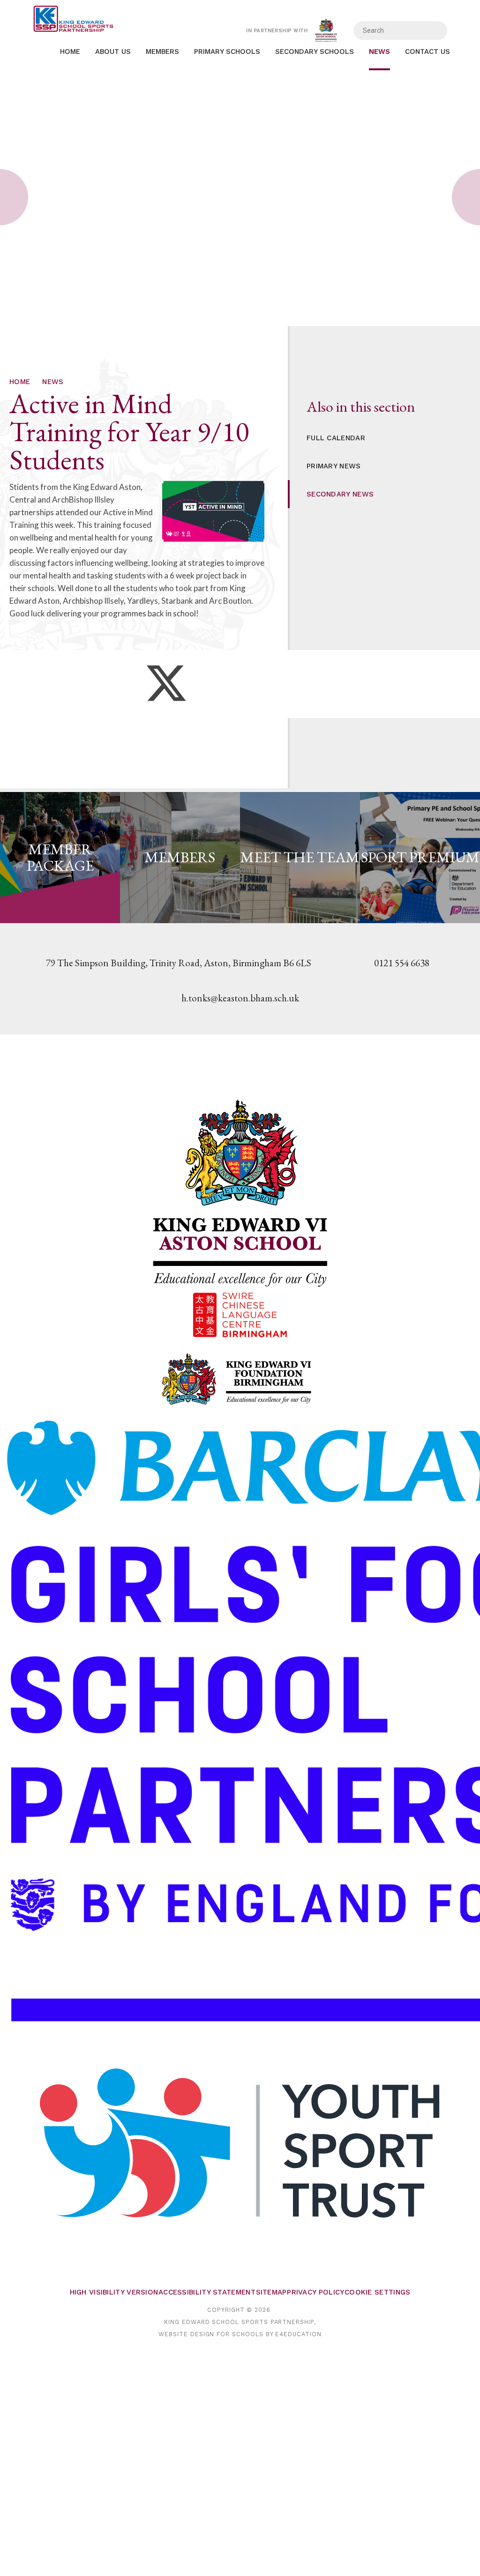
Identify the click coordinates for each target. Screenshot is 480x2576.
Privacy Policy (315, 2292)
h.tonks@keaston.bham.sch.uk (240, 998)
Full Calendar (336, 438)
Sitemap (271, 2292)
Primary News (334, 466)
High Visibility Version (114, 2292)
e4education (298, 2334)
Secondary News (340, 494)
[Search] (434, 30)
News (53, 382)
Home (20, 382)
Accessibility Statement (207, 2292)
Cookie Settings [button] (378, 2292)
